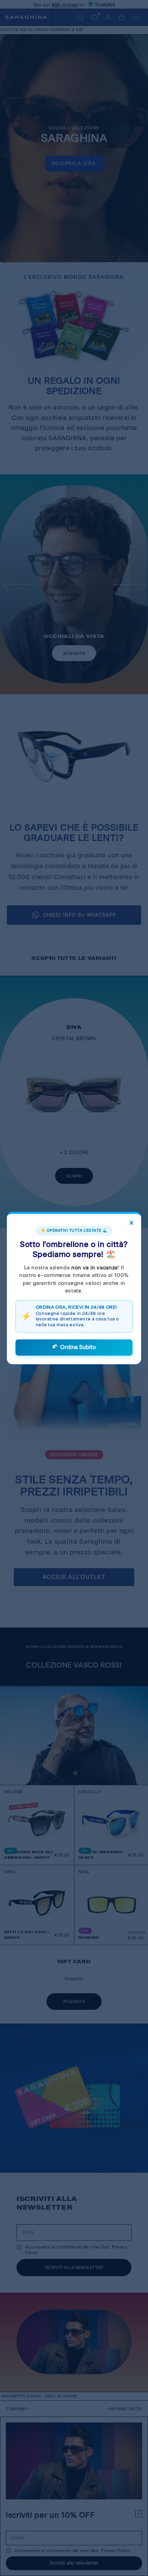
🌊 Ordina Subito (74, 1347)
